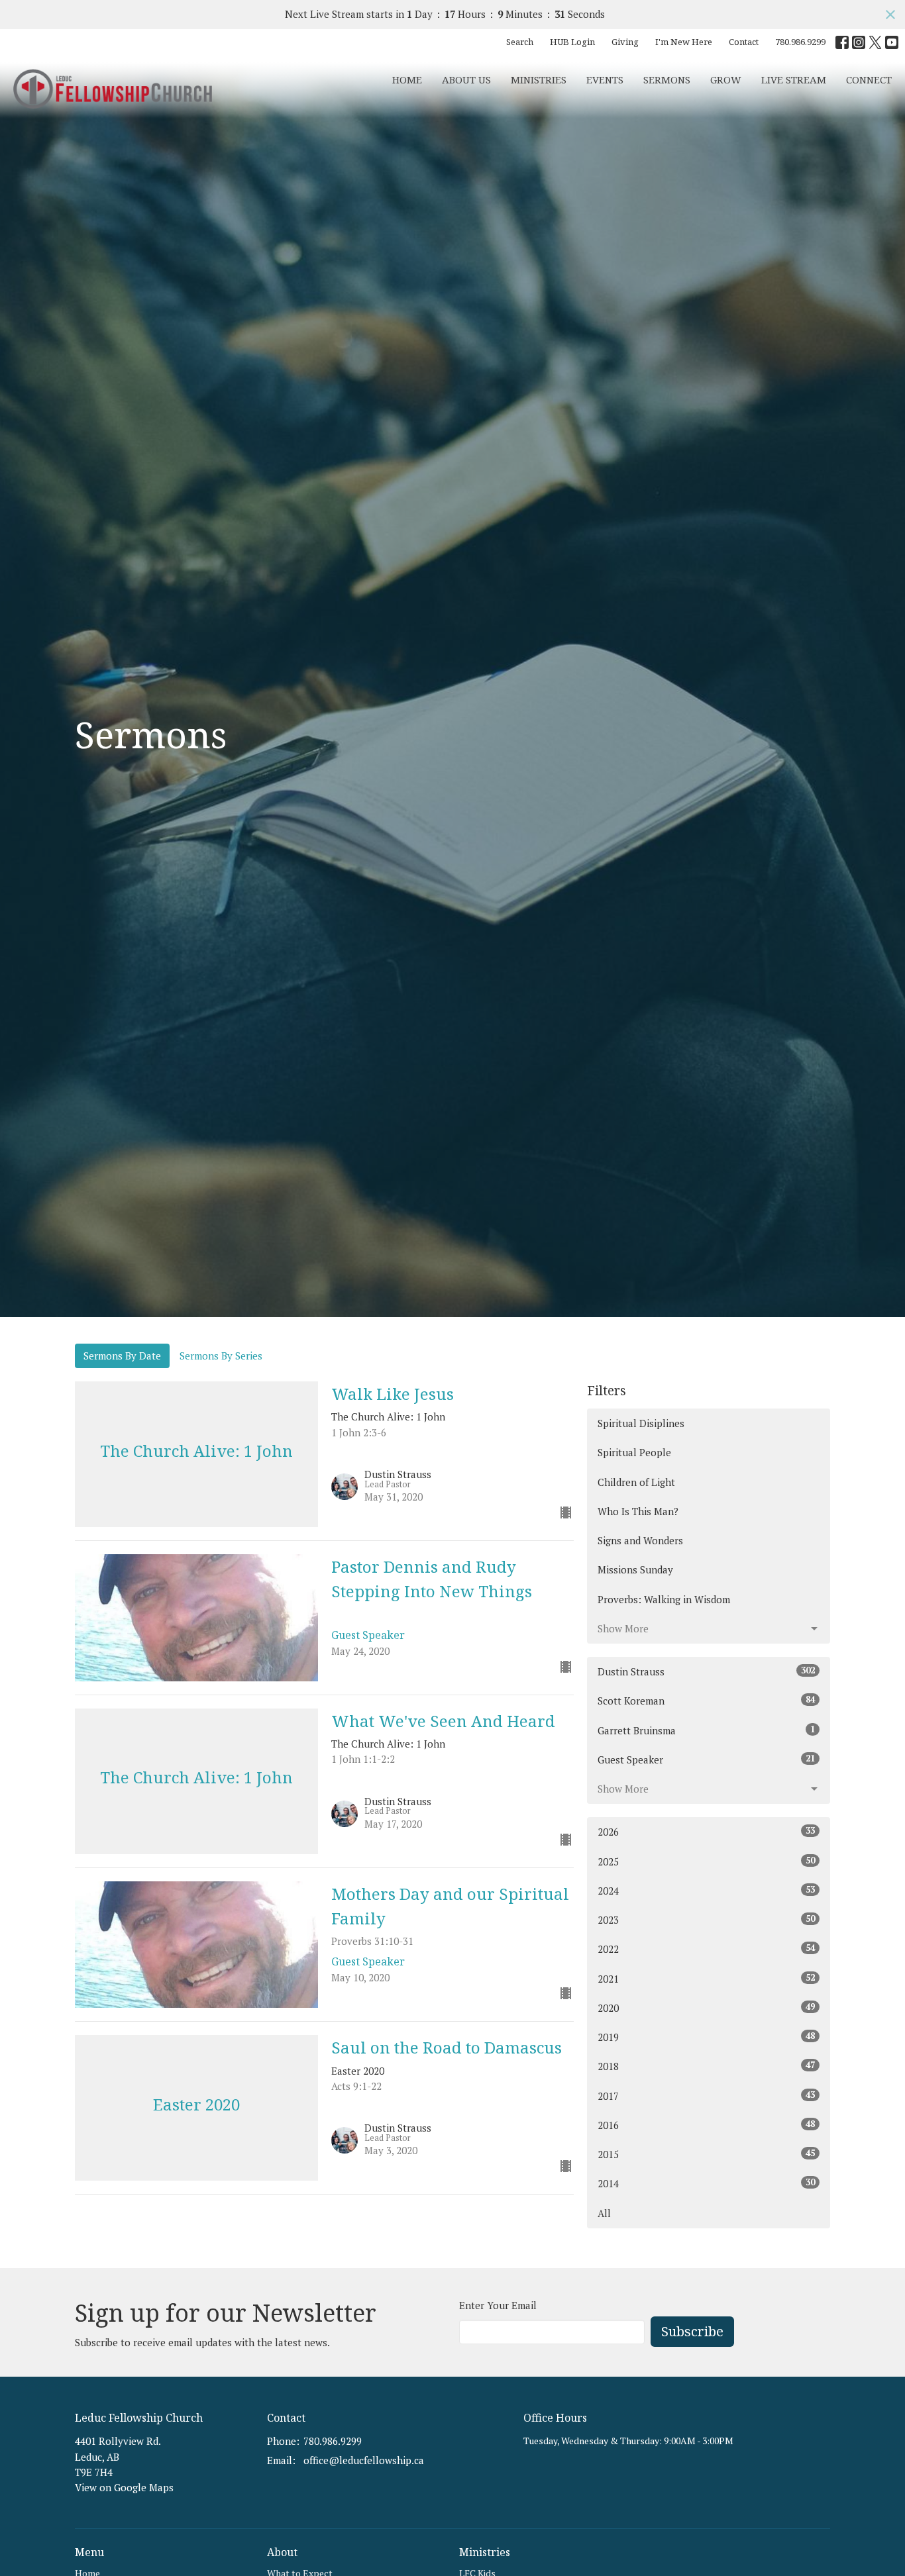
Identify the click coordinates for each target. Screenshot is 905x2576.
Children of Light (636, 1482)
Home (407, 79)
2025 (706, 1861)
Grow (726, 79)
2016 (706, 2125)
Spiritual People (634, 1452)
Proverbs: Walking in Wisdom (664, 1599)
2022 (706, 1949)
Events (605, 79)
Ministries (539, 79)
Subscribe (692, 2331)
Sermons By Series (221, 1356)
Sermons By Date (122, 1356)
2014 (706, 2183)
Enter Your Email (498, 2305)
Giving (625, 42)
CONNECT (869, 79)
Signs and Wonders (640, 1540)
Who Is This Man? (638, 1511)
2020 (706, 2007)
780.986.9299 (800, 42)
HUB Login (572, 42)
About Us (466, 79)
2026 (706, 1831)
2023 (706, 1919)
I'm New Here (684, 42)
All (604, 2213)
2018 (706, 2066)
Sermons (667, 79)
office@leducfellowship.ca (364, 2460)
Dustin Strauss (706, 1671)
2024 (706, 1890)
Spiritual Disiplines (641, 1423)
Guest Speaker (706, 1759)
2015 (706, 2154)
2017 (706, 2096)
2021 (706, 1978)
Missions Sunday (635, 1569)
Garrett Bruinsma (706, 1730)
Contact (744, 42)
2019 (706, 2037)
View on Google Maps (124, 2487)
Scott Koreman (706, 1700)
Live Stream (794, 79)
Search (520, 42)
